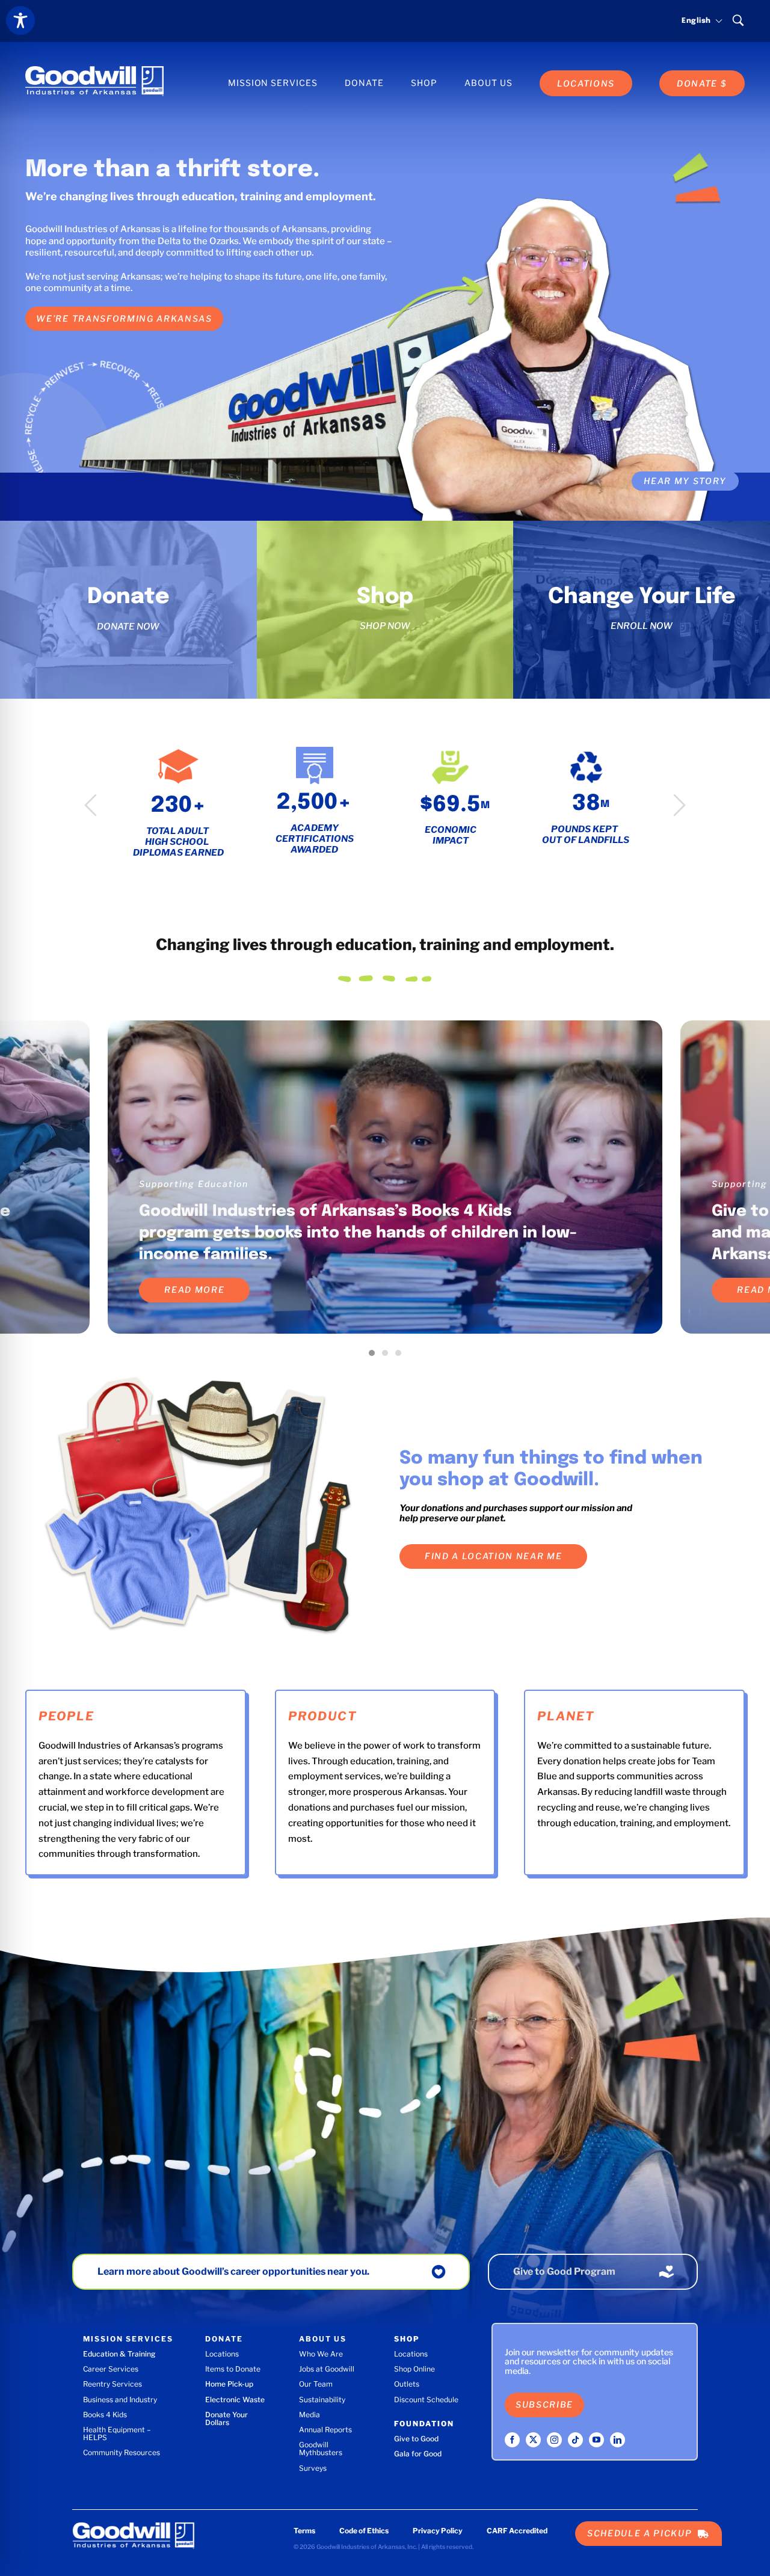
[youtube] (596, 2440)
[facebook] (512, 2440)
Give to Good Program (564, 2271)
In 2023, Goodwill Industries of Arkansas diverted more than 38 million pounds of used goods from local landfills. (361, 1233)
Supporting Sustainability (203, 1184)
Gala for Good (418, 2454)
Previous (91, 805)
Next (679, 805)
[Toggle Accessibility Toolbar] (20, 20)
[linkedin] (618, 2440)
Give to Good (416, 2439)
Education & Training (119, 2354)
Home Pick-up (229, 2384)
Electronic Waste (235, 2400)
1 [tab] (375, 1356)
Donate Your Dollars (226, 2418)
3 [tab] (401, 1356)
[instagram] (554, 2440)
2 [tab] (388, 1356)
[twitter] (533, 2440)
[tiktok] (575, 2440)
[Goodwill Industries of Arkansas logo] (94, 70)
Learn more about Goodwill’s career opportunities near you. (233, 2271)
